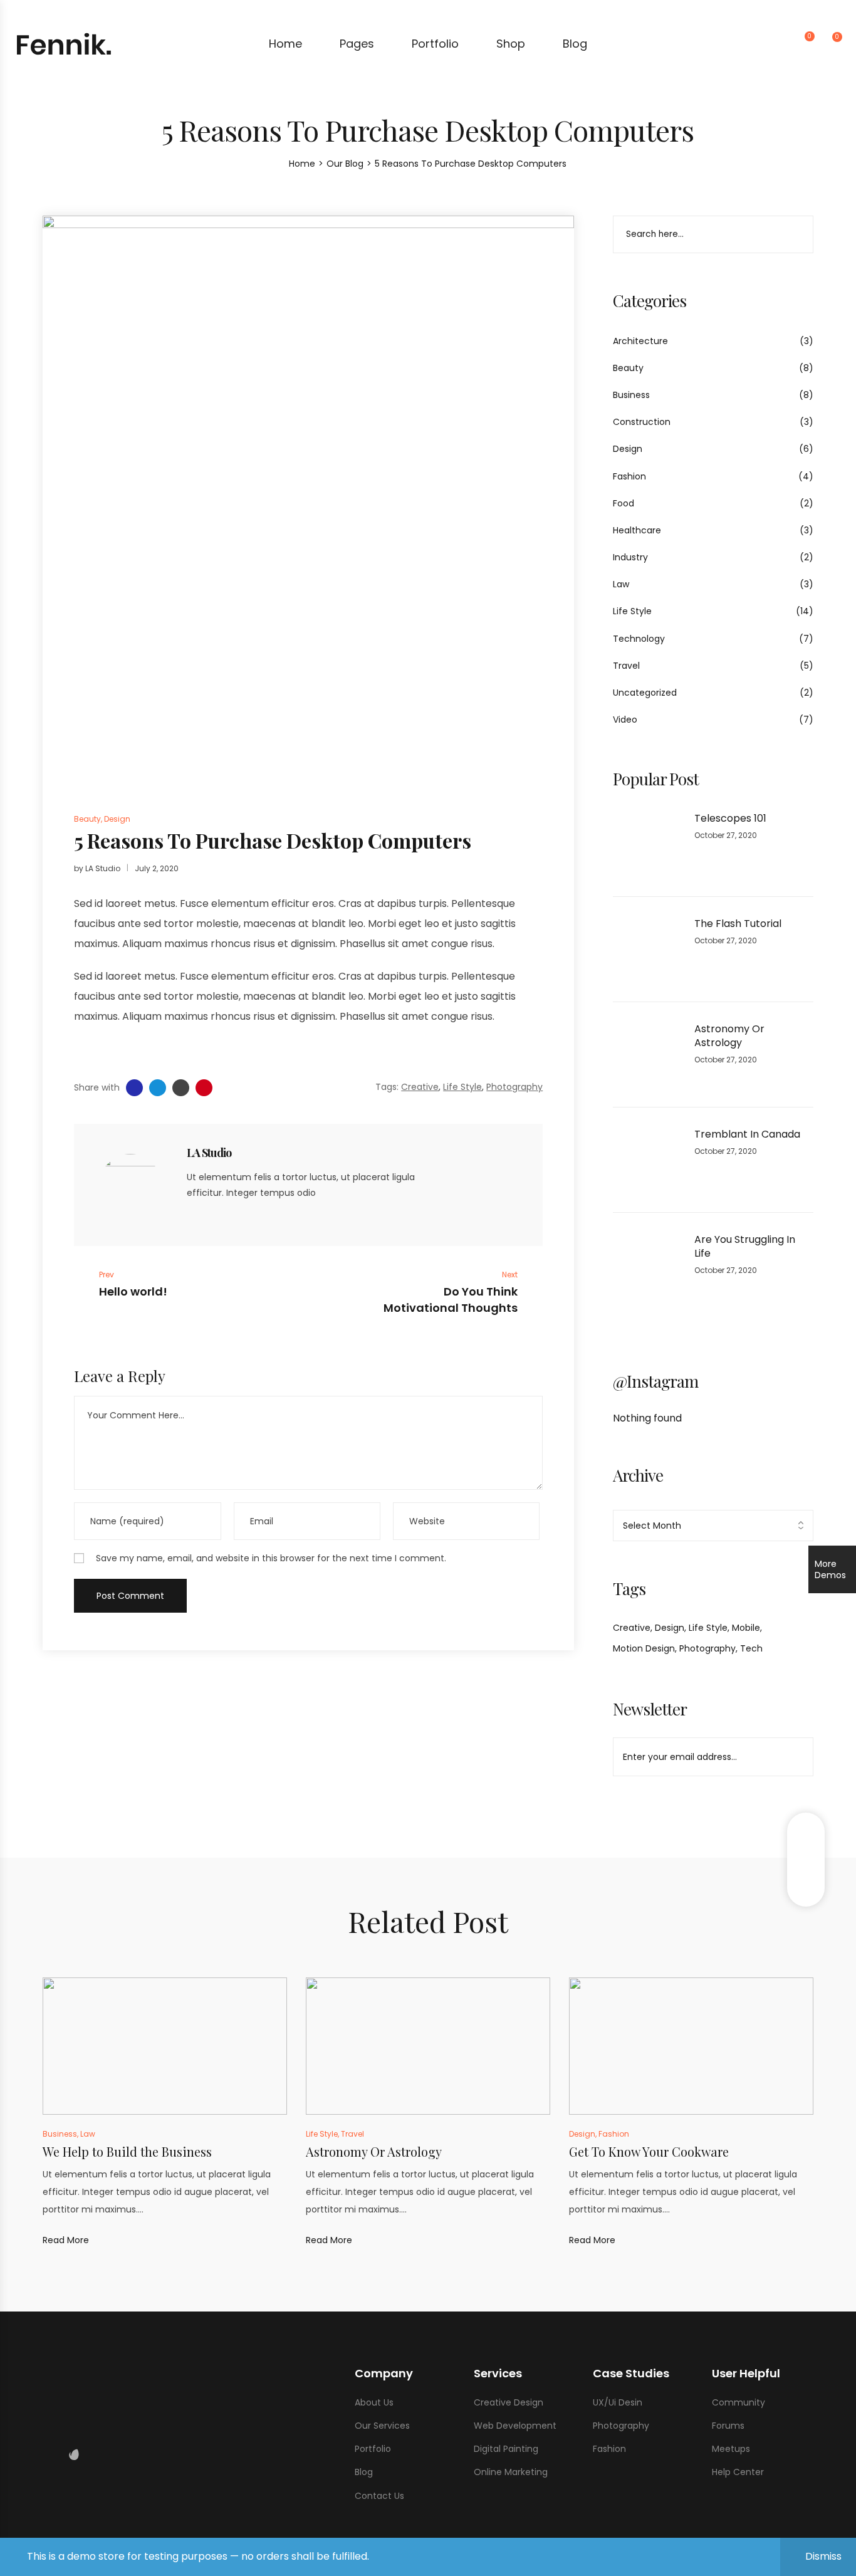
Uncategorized (645, 693)
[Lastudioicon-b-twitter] (51, 2454)
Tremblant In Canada (747, 1134)
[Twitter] (212, 1217)
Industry (630, 557)
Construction (642, 422)
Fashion (629, 476)
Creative (632, 1628)
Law (621, 584)
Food (624, 503)
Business (631, 395)
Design (628, 449)
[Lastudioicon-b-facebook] (40, 2454)
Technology (639, 639)
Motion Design (644, 1648)
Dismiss (823, 2556)
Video (625, 720)
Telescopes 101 (730, 819)
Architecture (640, 341)
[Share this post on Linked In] (181, 1088)
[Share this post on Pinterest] (204, 1088)
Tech (751, 1648)
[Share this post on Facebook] (134, 1088)
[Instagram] (234, 1217)
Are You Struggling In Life (745, 1247)
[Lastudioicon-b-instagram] (63, 2454)
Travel (626, 666)
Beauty (628, 368)
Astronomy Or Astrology (729, 1036)
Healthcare (637, 530)
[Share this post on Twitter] (158, 1088)
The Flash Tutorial (738, 924)
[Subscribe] (796, 1757)
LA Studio (103, 868)
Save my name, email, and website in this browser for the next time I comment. (271, 1558)
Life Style (632, 611)
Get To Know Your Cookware (649, 2151)
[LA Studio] (130, 1185)
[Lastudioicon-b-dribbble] (85, 2454)
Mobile (746, 1628)
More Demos (830, 1569)
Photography (707, 1648)
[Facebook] (191, 1217)
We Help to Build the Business (127, 2151)
